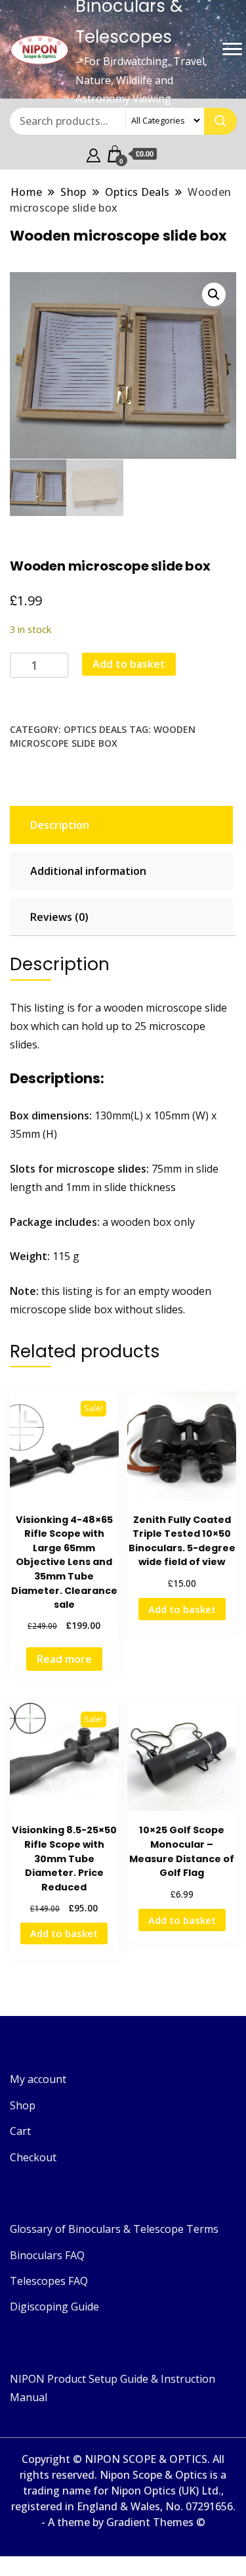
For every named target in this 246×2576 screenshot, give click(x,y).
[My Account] (93, 154)
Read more (64, 1659)
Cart (20, 2131)
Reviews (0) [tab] (59, 917)
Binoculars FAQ (47, 2255)
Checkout (33, 2157)
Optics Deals (95, 729)
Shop (23, 2105)
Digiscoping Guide (54, 2307)
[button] (214, 294)
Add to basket (129, 664)
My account (38, 2079)
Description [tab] (60, 825)
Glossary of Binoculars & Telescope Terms (114, 2229)
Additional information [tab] (88, 871)
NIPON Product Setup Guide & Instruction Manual (113, 2388)
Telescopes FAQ (49, 2281)
